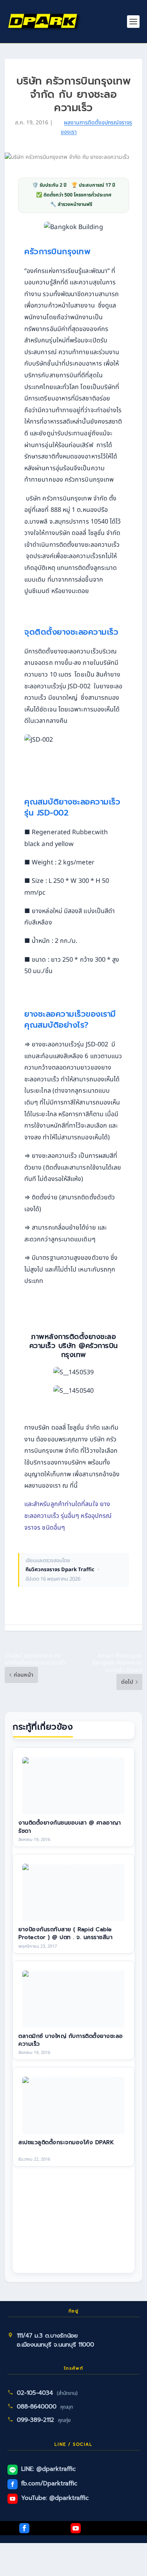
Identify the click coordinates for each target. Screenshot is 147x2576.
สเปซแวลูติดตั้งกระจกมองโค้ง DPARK (66, 2142)
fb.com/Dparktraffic (49, 2483)
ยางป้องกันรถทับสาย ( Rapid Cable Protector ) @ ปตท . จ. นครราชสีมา (65, 1933)
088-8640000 (37, 2407)
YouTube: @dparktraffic (55, 2498)
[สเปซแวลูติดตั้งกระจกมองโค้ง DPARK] (73, 2105)
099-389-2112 (35, 2420)
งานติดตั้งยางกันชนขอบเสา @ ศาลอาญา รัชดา (70, 1827)
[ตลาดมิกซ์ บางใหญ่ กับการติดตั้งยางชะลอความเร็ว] (73, 1999)
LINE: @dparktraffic (48, 2469)
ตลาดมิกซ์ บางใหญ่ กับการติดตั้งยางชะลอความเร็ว (71, 2040)
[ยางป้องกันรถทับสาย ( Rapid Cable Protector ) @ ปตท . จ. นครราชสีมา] (73, 1892)
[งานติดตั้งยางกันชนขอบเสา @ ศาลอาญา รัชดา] (73, 1786)
